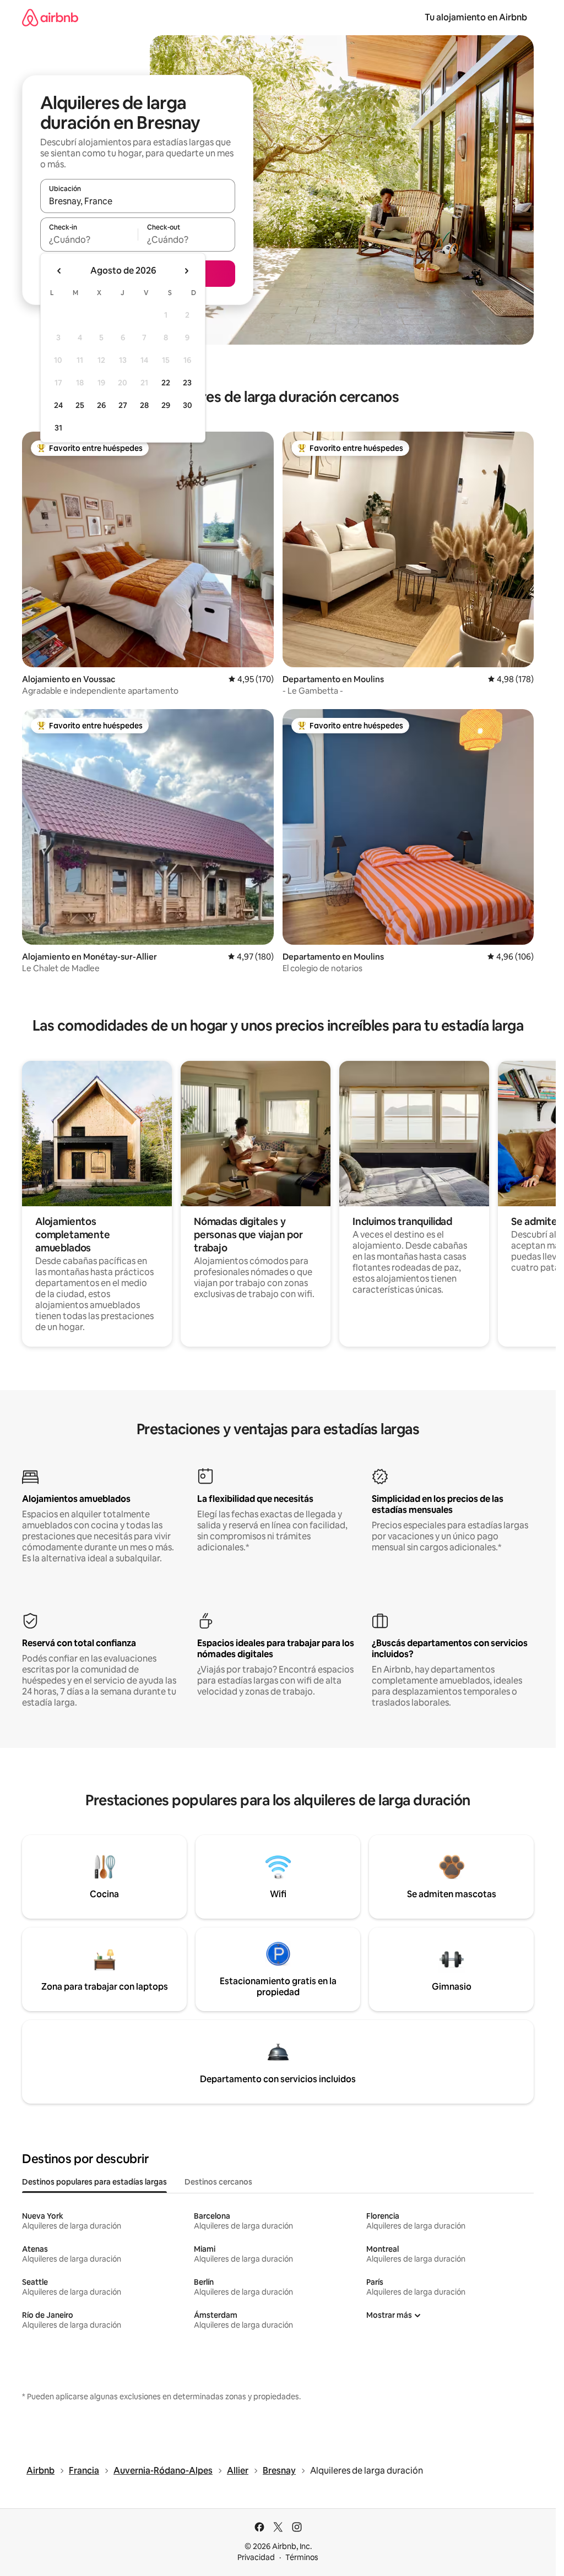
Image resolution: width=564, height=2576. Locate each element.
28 (144, 405)
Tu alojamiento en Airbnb (476, 17)
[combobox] (138, 201)
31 (58, 428)
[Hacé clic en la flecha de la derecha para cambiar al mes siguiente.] (186, 271)
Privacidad (256, 2557)
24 (58, 405)
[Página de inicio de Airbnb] (50, 17)
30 (188, 405)
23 (187, 383)
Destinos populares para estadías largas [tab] (94, 2182)
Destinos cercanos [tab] (218, 2182)
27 (123, 405)
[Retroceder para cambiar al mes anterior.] (59, 271)
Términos (302, 2557)
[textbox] (89, 239)
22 (166, 383)
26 (101, 405)
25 (80, 405)
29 (166, 405)
